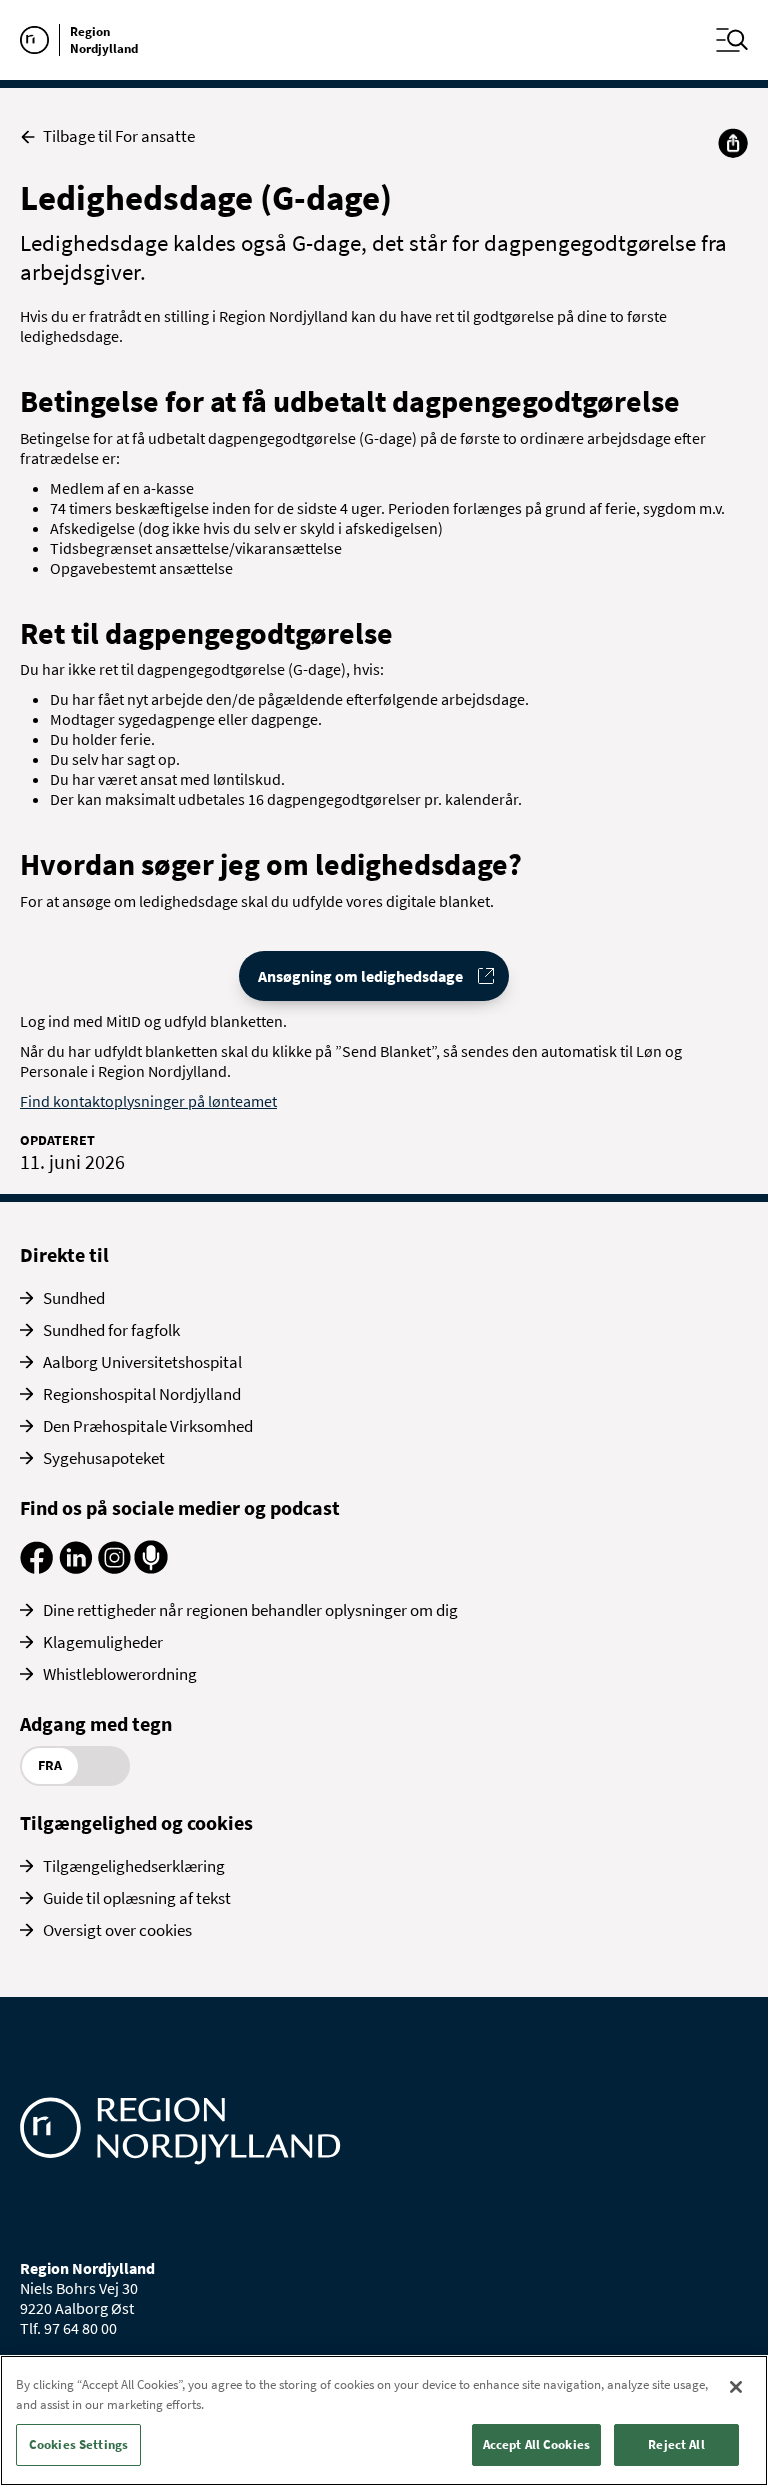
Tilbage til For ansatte (119, 136)
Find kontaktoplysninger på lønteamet (148, 1101)
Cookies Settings (78, 2444)
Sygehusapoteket (104, 1458)
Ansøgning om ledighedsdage (360, 976)
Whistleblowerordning (120, 1674)
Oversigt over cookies (117, 1930)
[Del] (733, 143)
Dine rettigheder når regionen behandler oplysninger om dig (250, 1610)
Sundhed (74, 1298)
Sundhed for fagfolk (111, 1330)
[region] (384, 2420)
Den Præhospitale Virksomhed (148, 1426)
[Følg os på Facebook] (36, 1568)
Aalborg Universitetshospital (142, 1362)
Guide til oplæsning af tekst (137, 1898)
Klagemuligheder (103, 1642)
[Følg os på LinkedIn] (75, 1568)
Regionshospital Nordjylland (142, 1394)
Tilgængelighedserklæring (134, 1866)
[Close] (736, 2387)
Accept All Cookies (536, 2444)
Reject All (676, 2444)
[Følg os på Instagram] (114, 1568)
